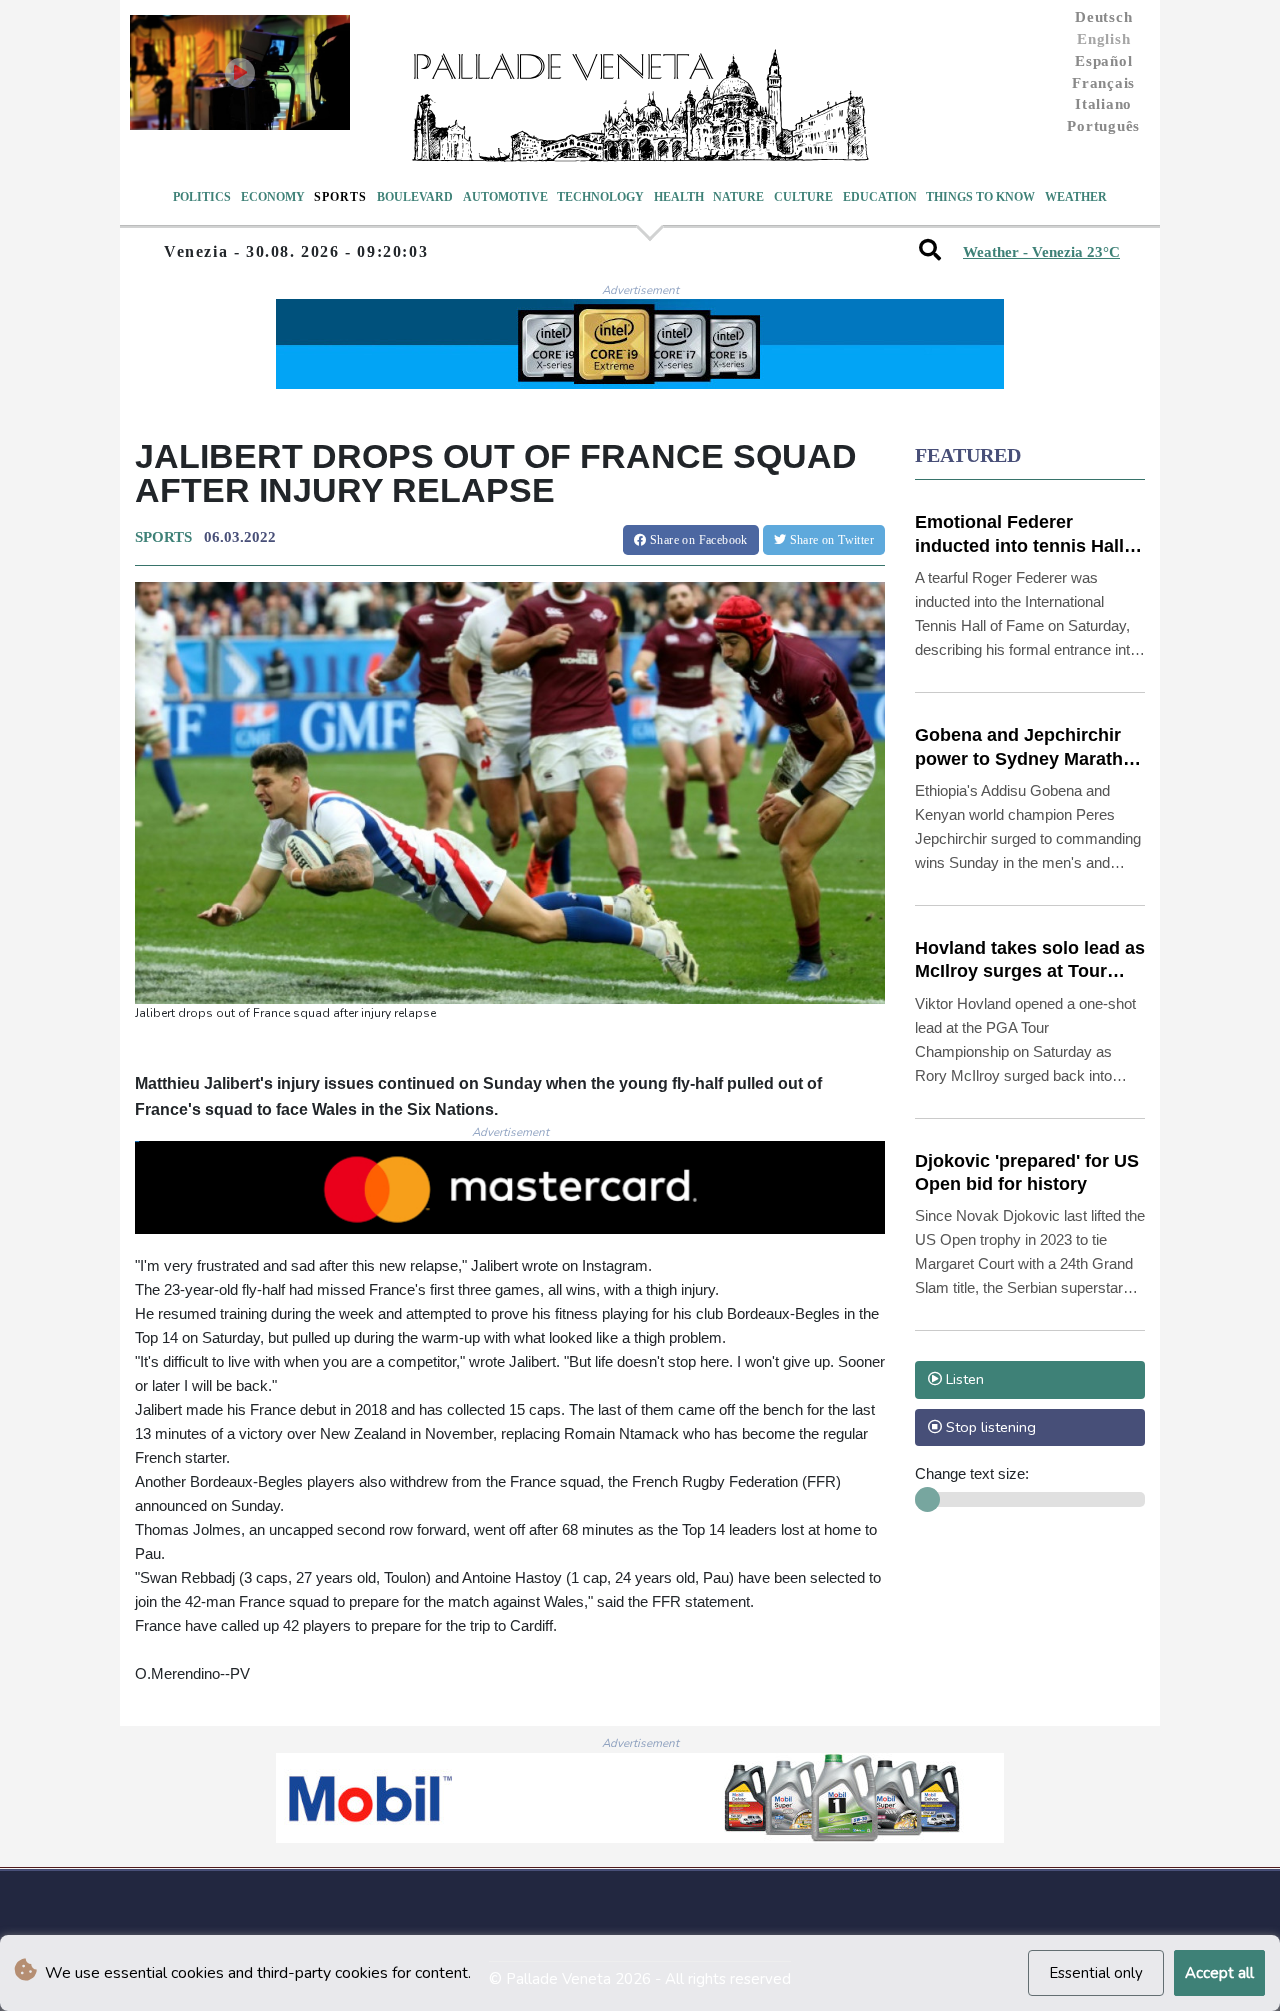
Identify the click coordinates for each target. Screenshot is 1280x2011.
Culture (803, 197)
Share (697, 540)
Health (679, 197)
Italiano (1103, 104)
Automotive (505, 197)
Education (880, 197)
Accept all (1219, 1973)
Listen (963, 1379)
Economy (273, 197)
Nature (738, 197)
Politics (202, 197)
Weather (1076, 197)
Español (1103, 61)
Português (1103, 126)
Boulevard (415, 197)
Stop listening (989, 1427)
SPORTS (163, 537)
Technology (600, 197)
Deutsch (1103, 17)
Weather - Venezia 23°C (1041, 252)
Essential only (1096, 1973)
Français (1103, 83)
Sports (340, 197)
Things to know (980, 197)
